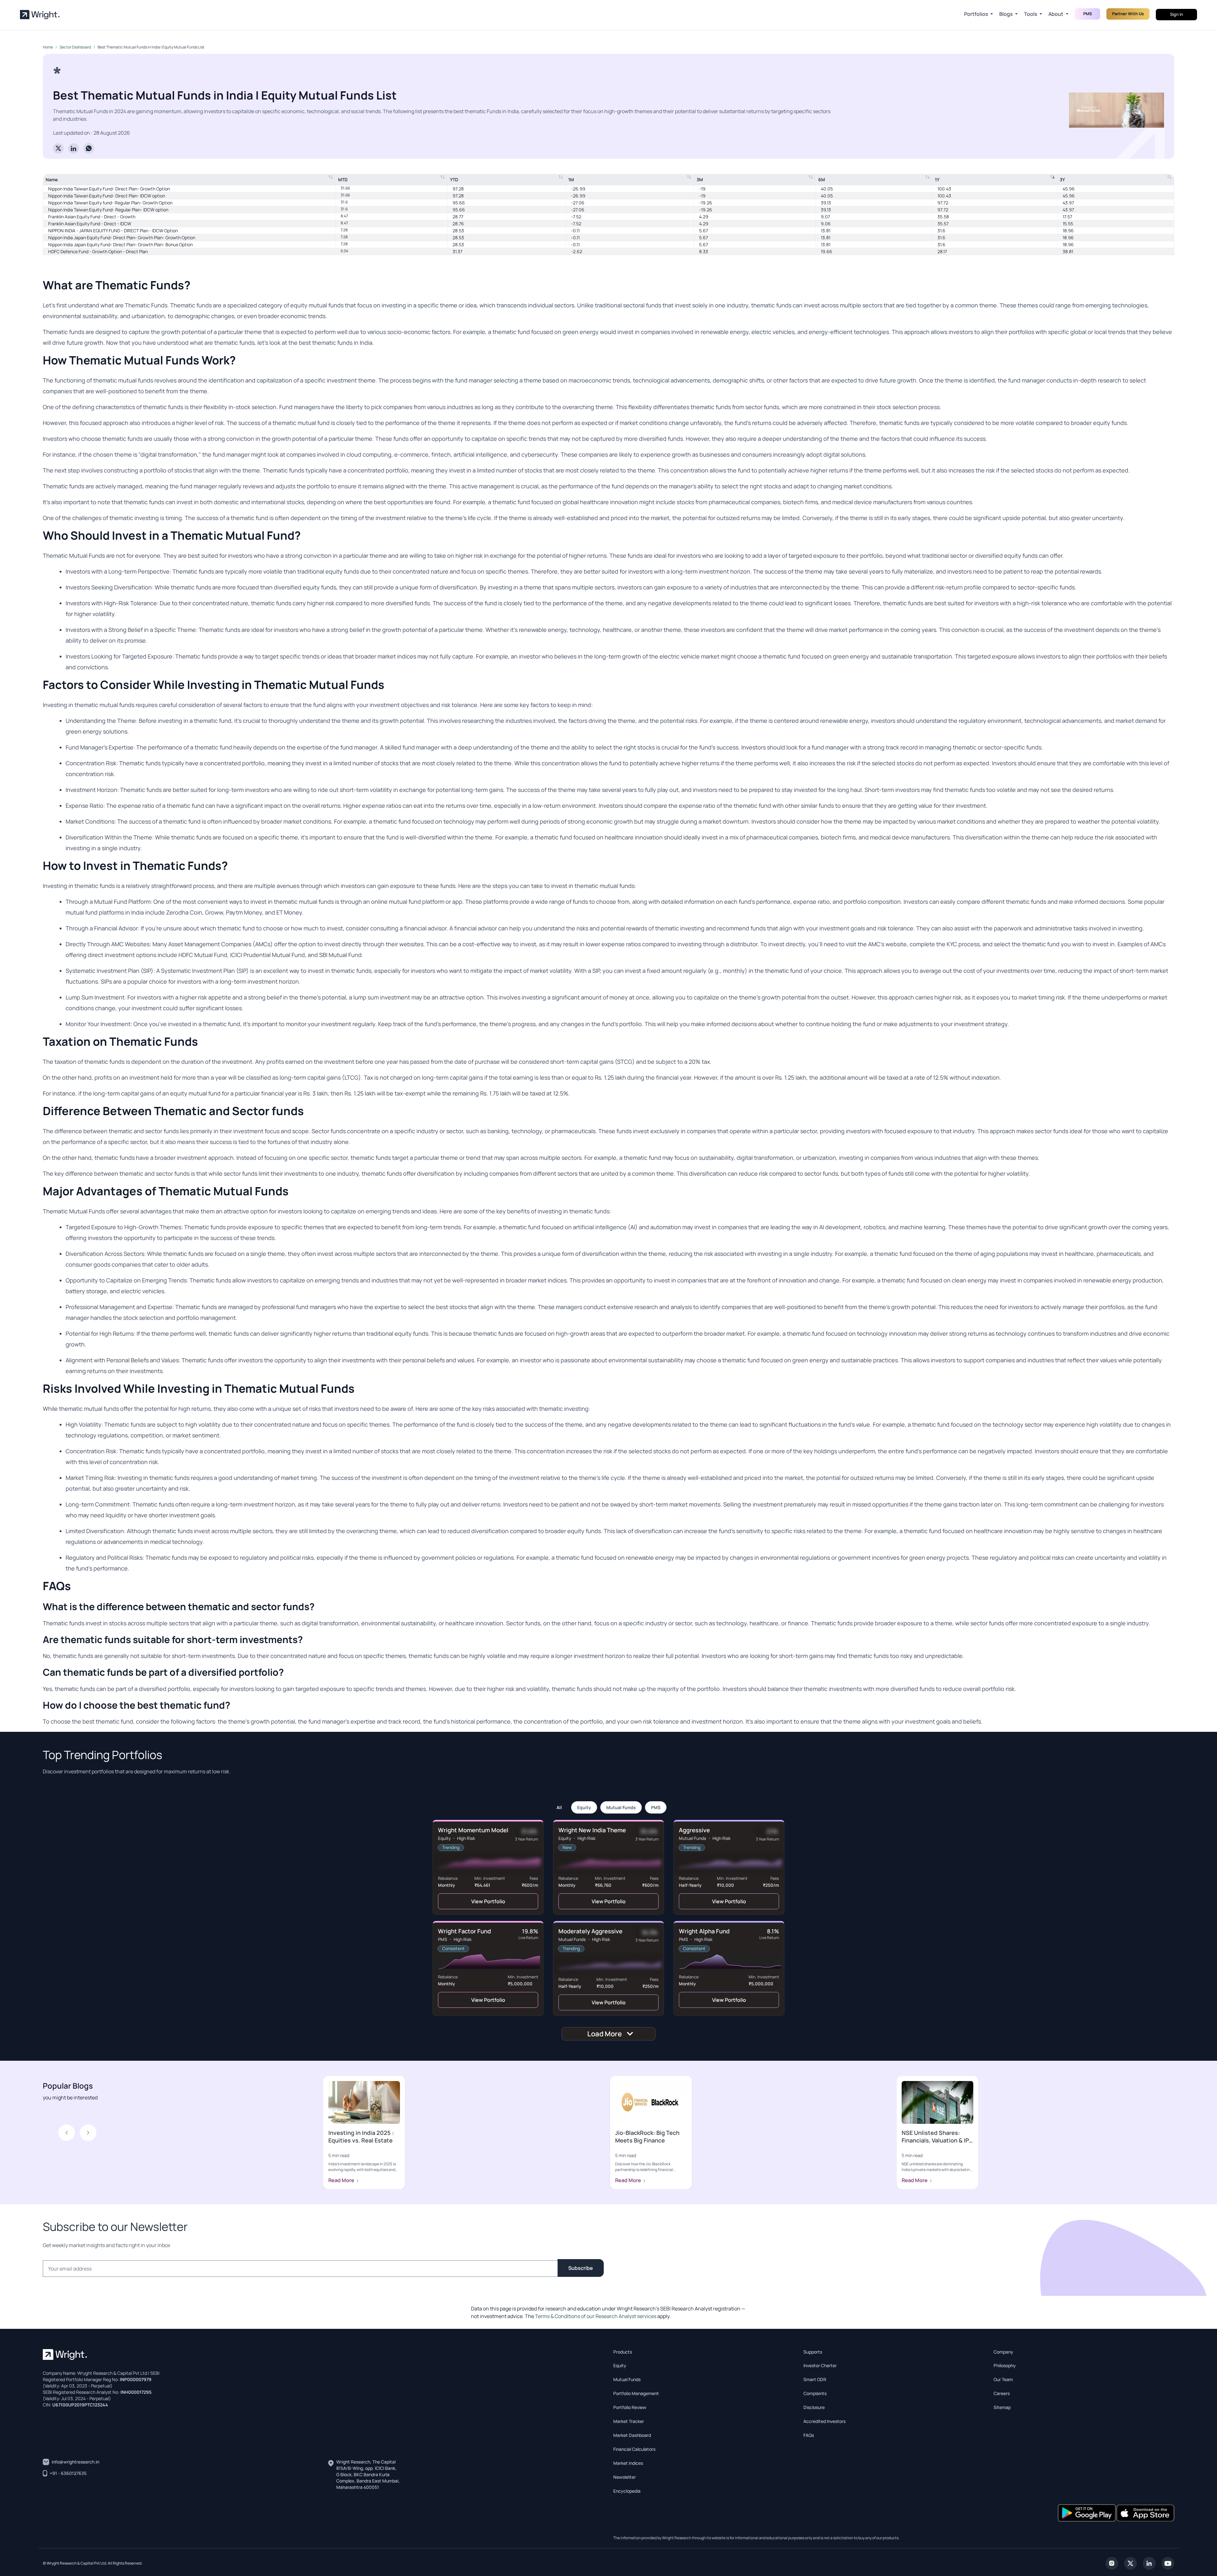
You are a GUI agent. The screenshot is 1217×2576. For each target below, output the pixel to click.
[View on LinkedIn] (1149, 2563)
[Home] (40, 15)
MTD (343, 180)
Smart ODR (815, 2379)
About (1056, 14)
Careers (1002, 2393)
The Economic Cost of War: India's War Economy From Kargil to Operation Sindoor (363, 2144)
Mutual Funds (621, 1807)
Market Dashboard (632, 2435)
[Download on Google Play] (1087, 2512)
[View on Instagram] (1112, 2563)
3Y (1062, 180)
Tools (1030, 14)
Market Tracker (629, 2421)
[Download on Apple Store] (1145, 2512)
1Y (937, 180)
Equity (584, 1807)
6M (822, 180)
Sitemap (1002, 2407)
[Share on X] (58, 148)
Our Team (1003, 2379)
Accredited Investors (824, 2421)
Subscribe (581, 2268)
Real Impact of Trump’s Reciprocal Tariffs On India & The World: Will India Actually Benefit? (651, 2144)
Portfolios (976, 14)
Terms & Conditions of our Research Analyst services (596, 2316)
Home (48, 47)
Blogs (1006, 14)
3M (700, 180)
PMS (656, 1807)
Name (52, 180)
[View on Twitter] (1130, 2563)
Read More (342, 2180)
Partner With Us (1128, 14)
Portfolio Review (630, 2407)
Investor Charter (820, 2365)
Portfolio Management (636, 2393)
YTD (454, 180)
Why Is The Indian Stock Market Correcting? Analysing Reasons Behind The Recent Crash (936, 2144)
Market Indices (628, 2463)
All (559, 1807)
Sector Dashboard (75, 47)
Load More (605, 2034)
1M (571, 180)
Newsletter (625, 2477)
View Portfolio (488, 1901)
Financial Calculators (634, 2449)
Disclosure (814, 2407)
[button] (88, 2133)
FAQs (809, 2435)
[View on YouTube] (1168, 2563)
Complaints (815, 2393)
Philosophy (1005, 2365)
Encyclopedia (627, 2491)
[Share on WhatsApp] (89, 148)
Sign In (1177, 14)
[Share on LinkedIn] (74, 148)
